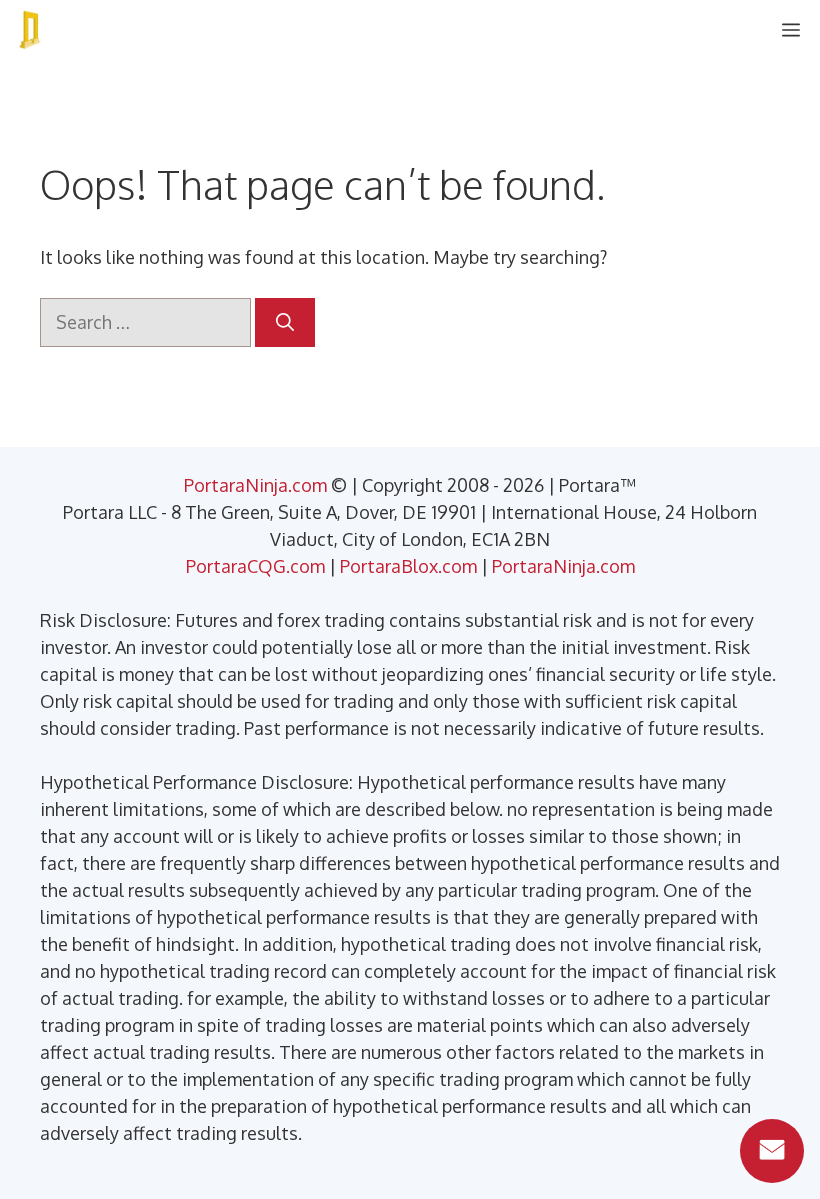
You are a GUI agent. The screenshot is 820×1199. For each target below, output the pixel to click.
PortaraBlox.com (408, 566)
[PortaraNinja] (30, 30)
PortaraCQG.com (255, 566)
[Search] (285, 322)
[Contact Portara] (772, 1151)
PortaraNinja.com (255, 485)
